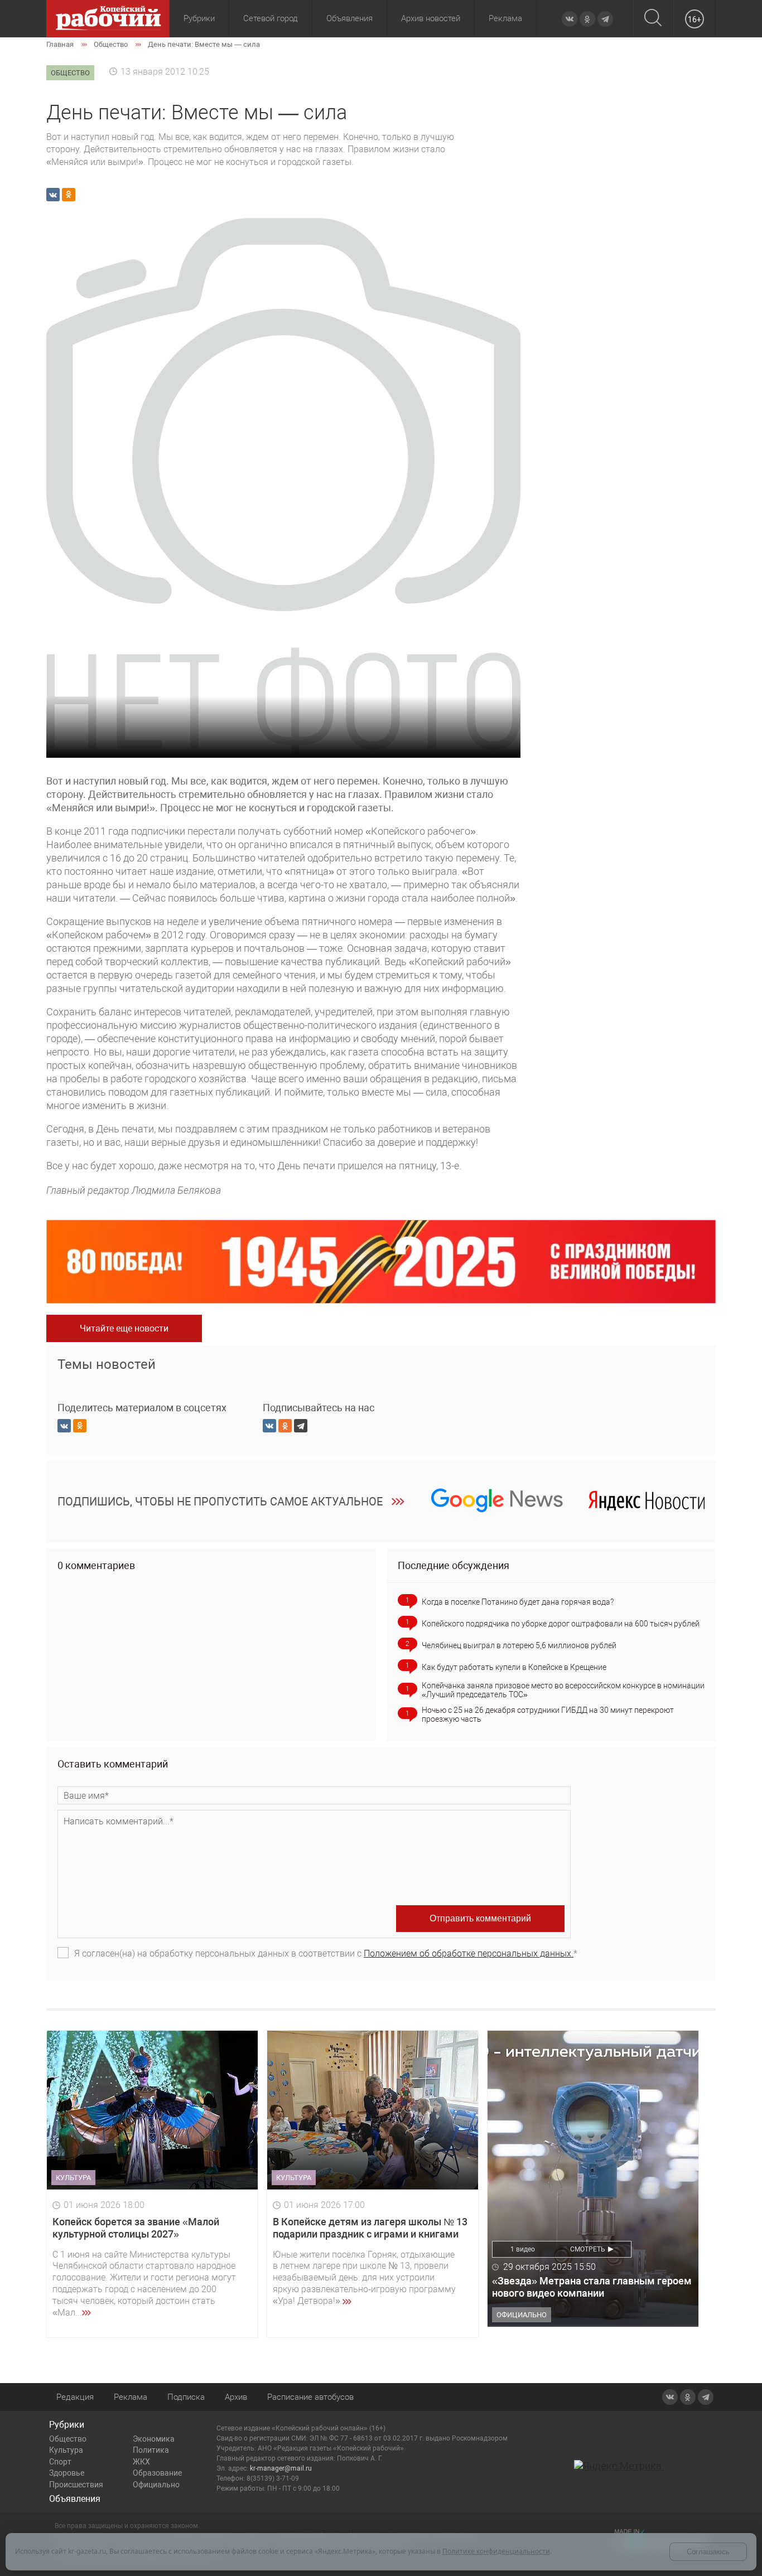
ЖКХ (141, 2462)
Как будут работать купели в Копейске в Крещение (514, 1667)
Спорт (60, 2462)
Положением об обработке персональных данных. (469, 1953)
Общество (68, 2439)
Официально (156, 2485)
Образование (157, 2473)
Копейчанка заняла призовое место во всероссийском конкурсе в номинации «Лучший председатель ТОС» (563, 1690)
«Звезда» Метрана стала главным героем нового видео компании (592, 2287)
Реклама (505, 18)
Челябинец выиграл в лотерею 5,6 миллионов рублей (519, 1645)
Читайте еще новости (124, 1328)
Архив (236, 2397)
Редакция (75, 2397)
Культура (66, 2450)
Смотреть (588, 2249)
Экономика (154, 2439)
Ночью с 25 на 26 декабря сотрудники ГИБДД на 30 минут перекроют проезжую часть (548, 1715)
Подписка (186, 2397)
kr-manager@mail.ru (281, 2468)
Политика (151, 2450)
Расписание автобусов (310, 2397)
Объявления (349, 18)
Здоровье (67, 2473)
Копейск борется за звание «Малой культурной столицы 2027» (136, 2228)
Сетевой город (271, 18)
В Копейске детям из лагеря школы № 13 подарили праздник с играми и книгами (370, 2228)
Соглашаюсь (708, 2552)
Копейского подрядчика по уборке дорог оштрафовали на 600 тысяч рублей (561, 1624)
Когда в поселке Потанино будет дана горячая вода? (518, 1602)
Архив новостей (431, 18)
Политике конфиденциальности (496, 2551)
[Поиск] (653, 19)
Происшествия (76, 2485)
